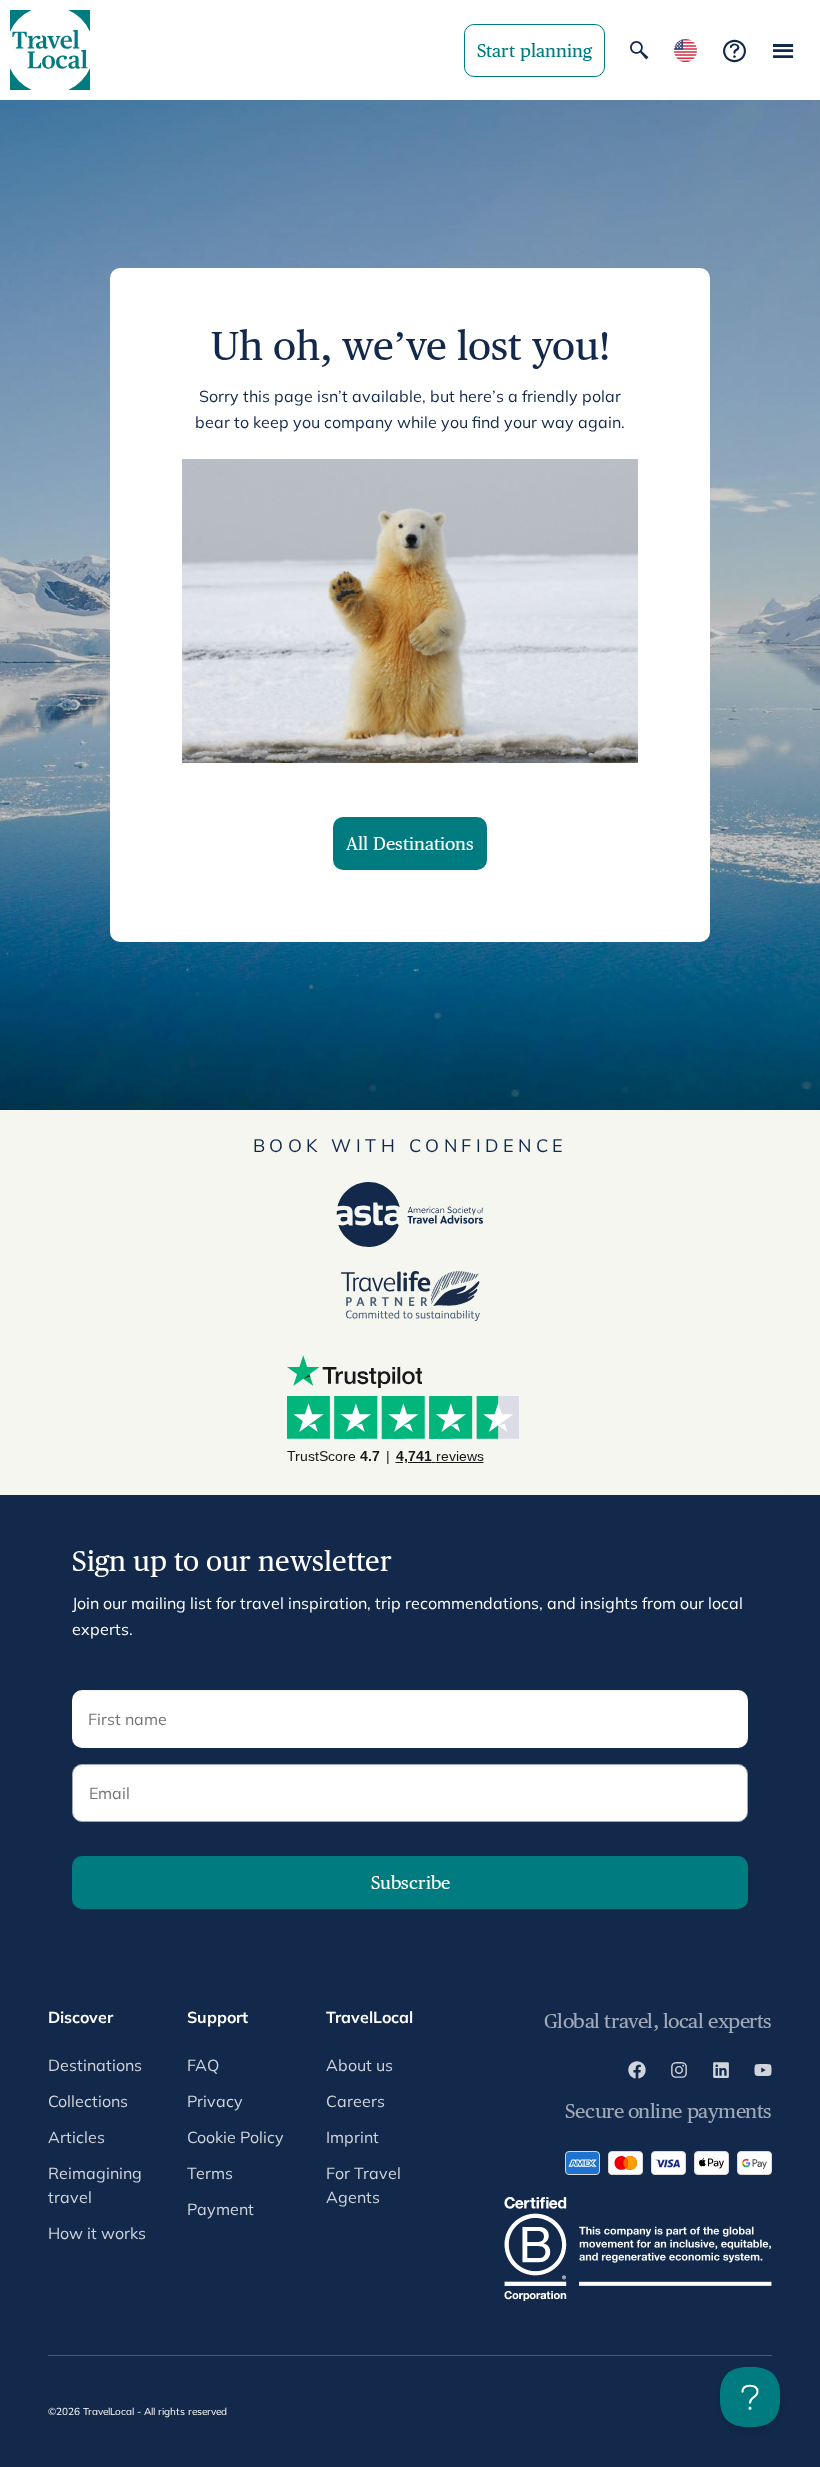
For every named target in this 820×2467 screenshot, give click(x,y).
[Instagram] (679, 2073)
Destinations (95, 2065)
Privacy (215, 2101)
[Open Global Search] (639, 50)
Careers (355, 2101)
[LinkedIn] (721, 2073)
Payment (220, 2209)
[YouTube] (763, 2073)
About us (359, 2065)
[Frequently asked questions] (734, 50)
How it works (97, 2233)
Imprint (352, 2137)
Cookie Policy (235, 2137)
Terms (210, 2173)
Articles (76, 2137)
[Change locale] (685, 50)
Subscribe (410, 1882)
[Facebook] (637, 2073)
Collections (88, 2101)
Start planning (534, 50)
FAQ (203, 2065)
